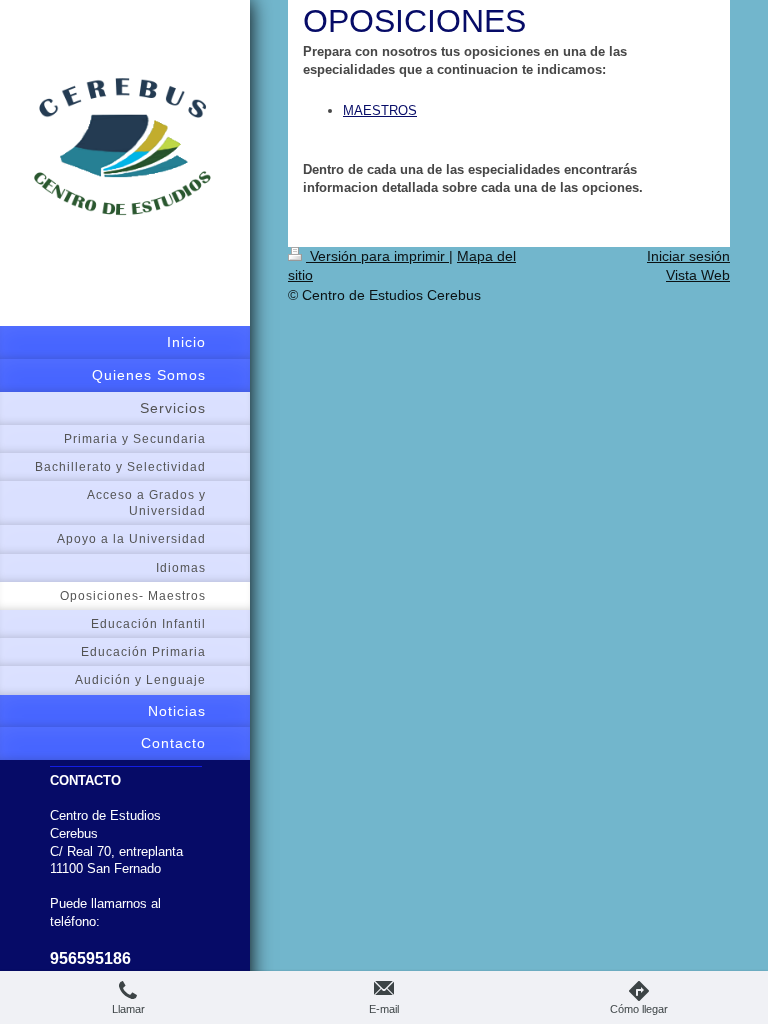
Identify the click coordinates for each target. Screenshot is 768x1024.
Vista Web (698, 275)
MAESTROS (380, 110)
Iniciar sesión (688, 256)
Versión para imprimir (377, 256)
